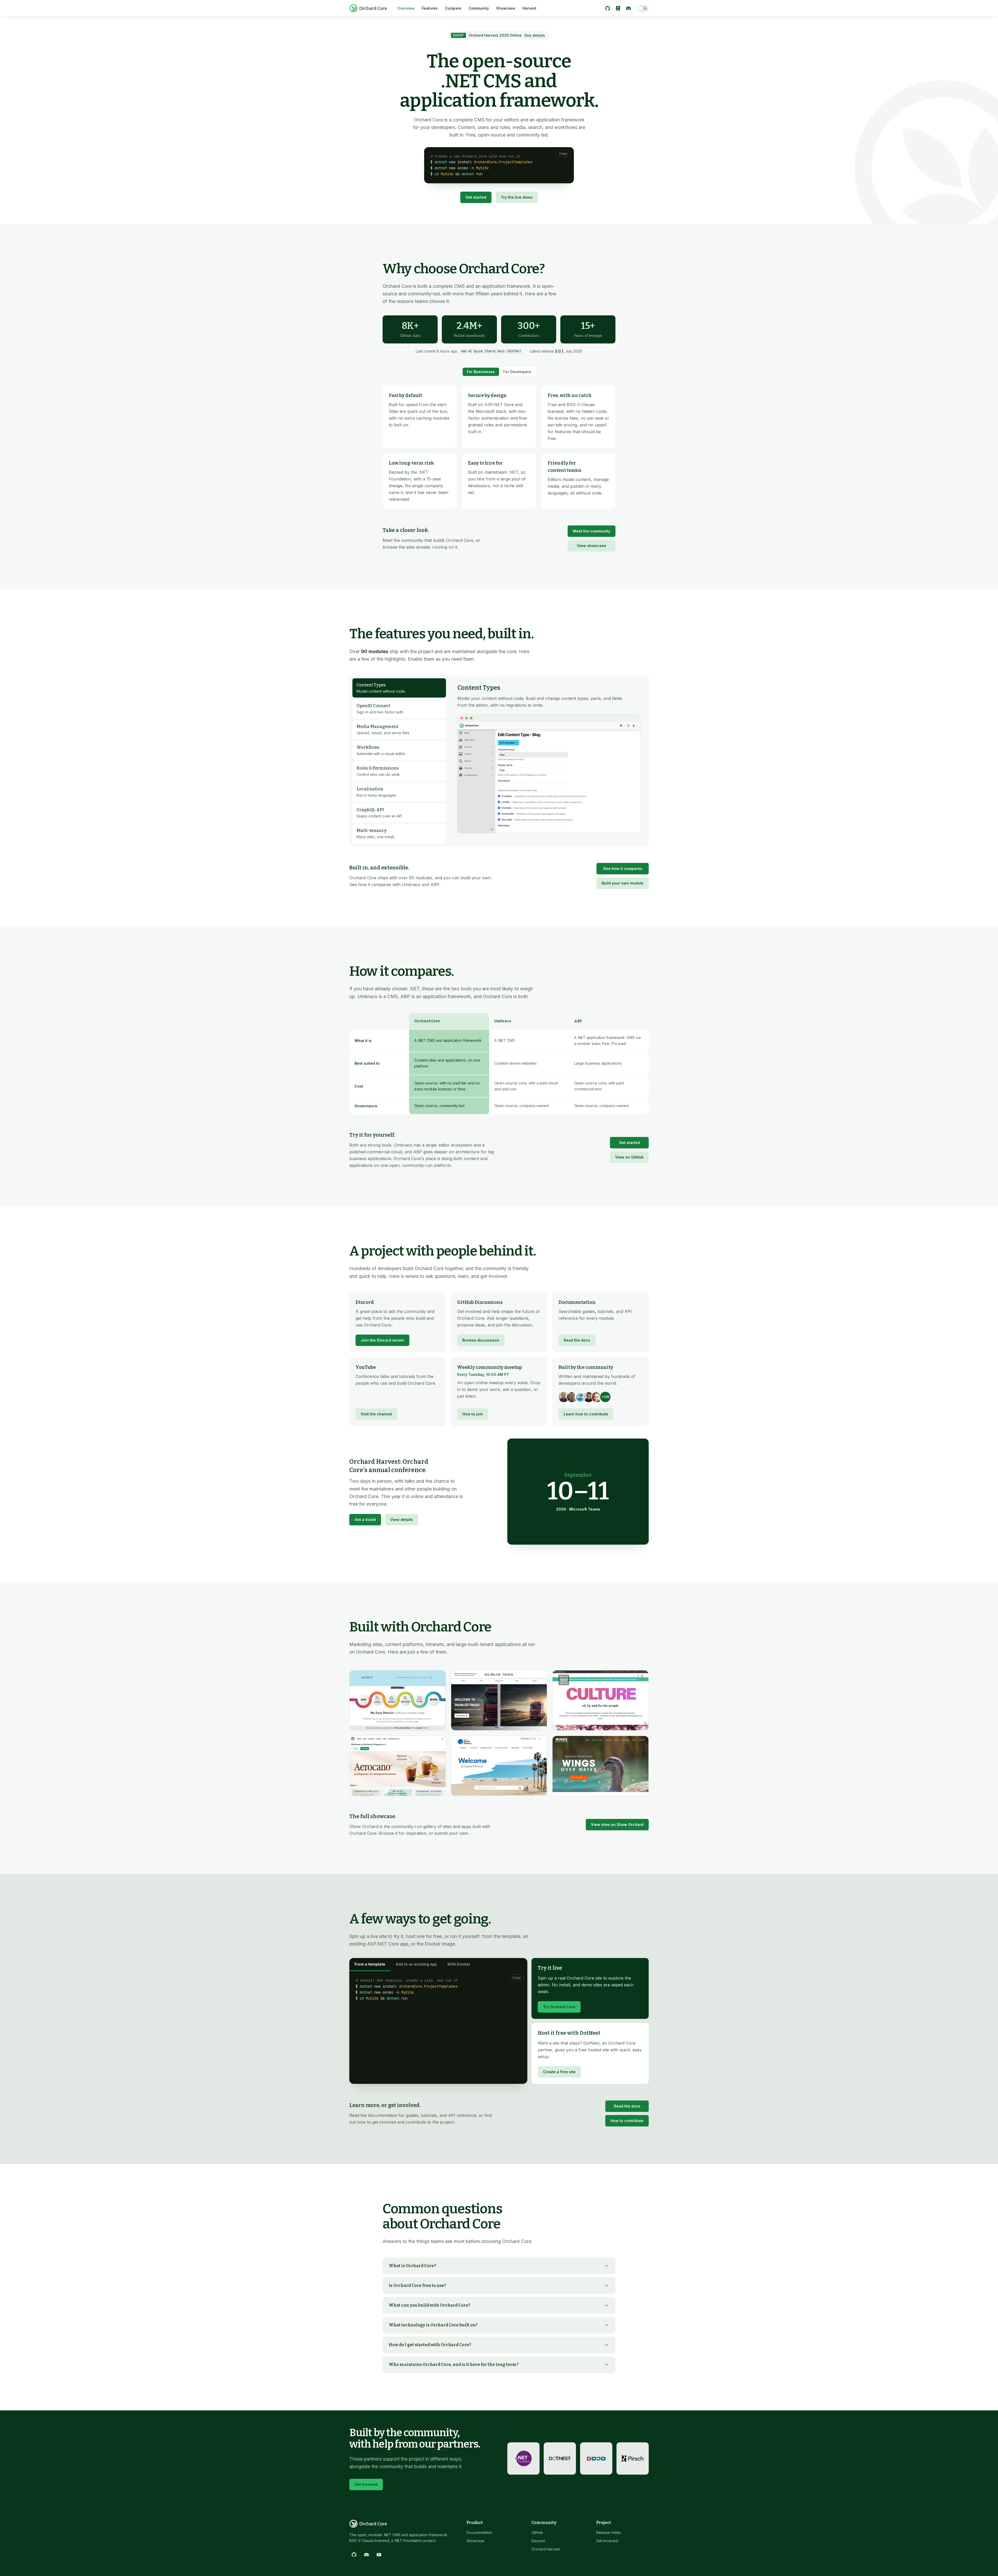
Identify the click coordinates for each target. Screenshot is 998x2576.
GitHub (537, 2532)
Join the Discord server (382, 1340)
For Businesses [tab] (481, 372)
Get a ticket (365, 1520)
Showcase (506, 8)
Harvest (529, 8)
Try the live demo (517, 197)
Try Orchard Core (559, 2007)
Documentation (479, 2532)
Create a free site (559, 2072)
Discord (538, 2541)
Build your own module (623, 883)
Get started (476, 197)
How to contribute (627, 2121)
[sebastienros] (572, 1397)
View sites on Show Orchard (617, 1824)
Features (430, 8)
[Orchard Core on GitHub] (608, 8)
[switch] (643, 8)
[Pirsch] (633, 2458)
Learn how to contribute (586, 1414)
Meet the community (592, 531)
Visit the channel (376, 1414)
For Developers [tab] (517, 372)
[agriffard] (564, 1397)
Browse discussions (481, 1340)
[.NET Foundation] (523, 2458)
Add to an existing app (416, 1964)
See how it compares (623, 869)
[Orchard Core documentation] (618, 8)
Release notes (609, 2532)
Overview (406, 8)
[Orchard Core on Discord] (628, 8)
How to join (473, 1414)
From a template (370, 1964)
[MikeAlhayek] (589, 1397)
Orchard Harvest (546, 2549)
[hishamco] (580, 1397)
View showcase (592, 546)
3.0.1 (559, 351)
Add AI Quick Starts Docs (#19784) (491, 351)
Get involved (366, 2484)
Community (479, 8)
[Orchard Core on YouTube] (379, 2555)
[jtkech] (597, 1397)
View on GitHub (629, 1157)
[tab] (399, 688)
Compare (453, 8)
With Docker (459, 1964)
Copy (563, 154)
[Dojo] (596, 2458)
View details (402, 1520)
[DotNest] (560, 2458)
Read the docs (577, 1340)
